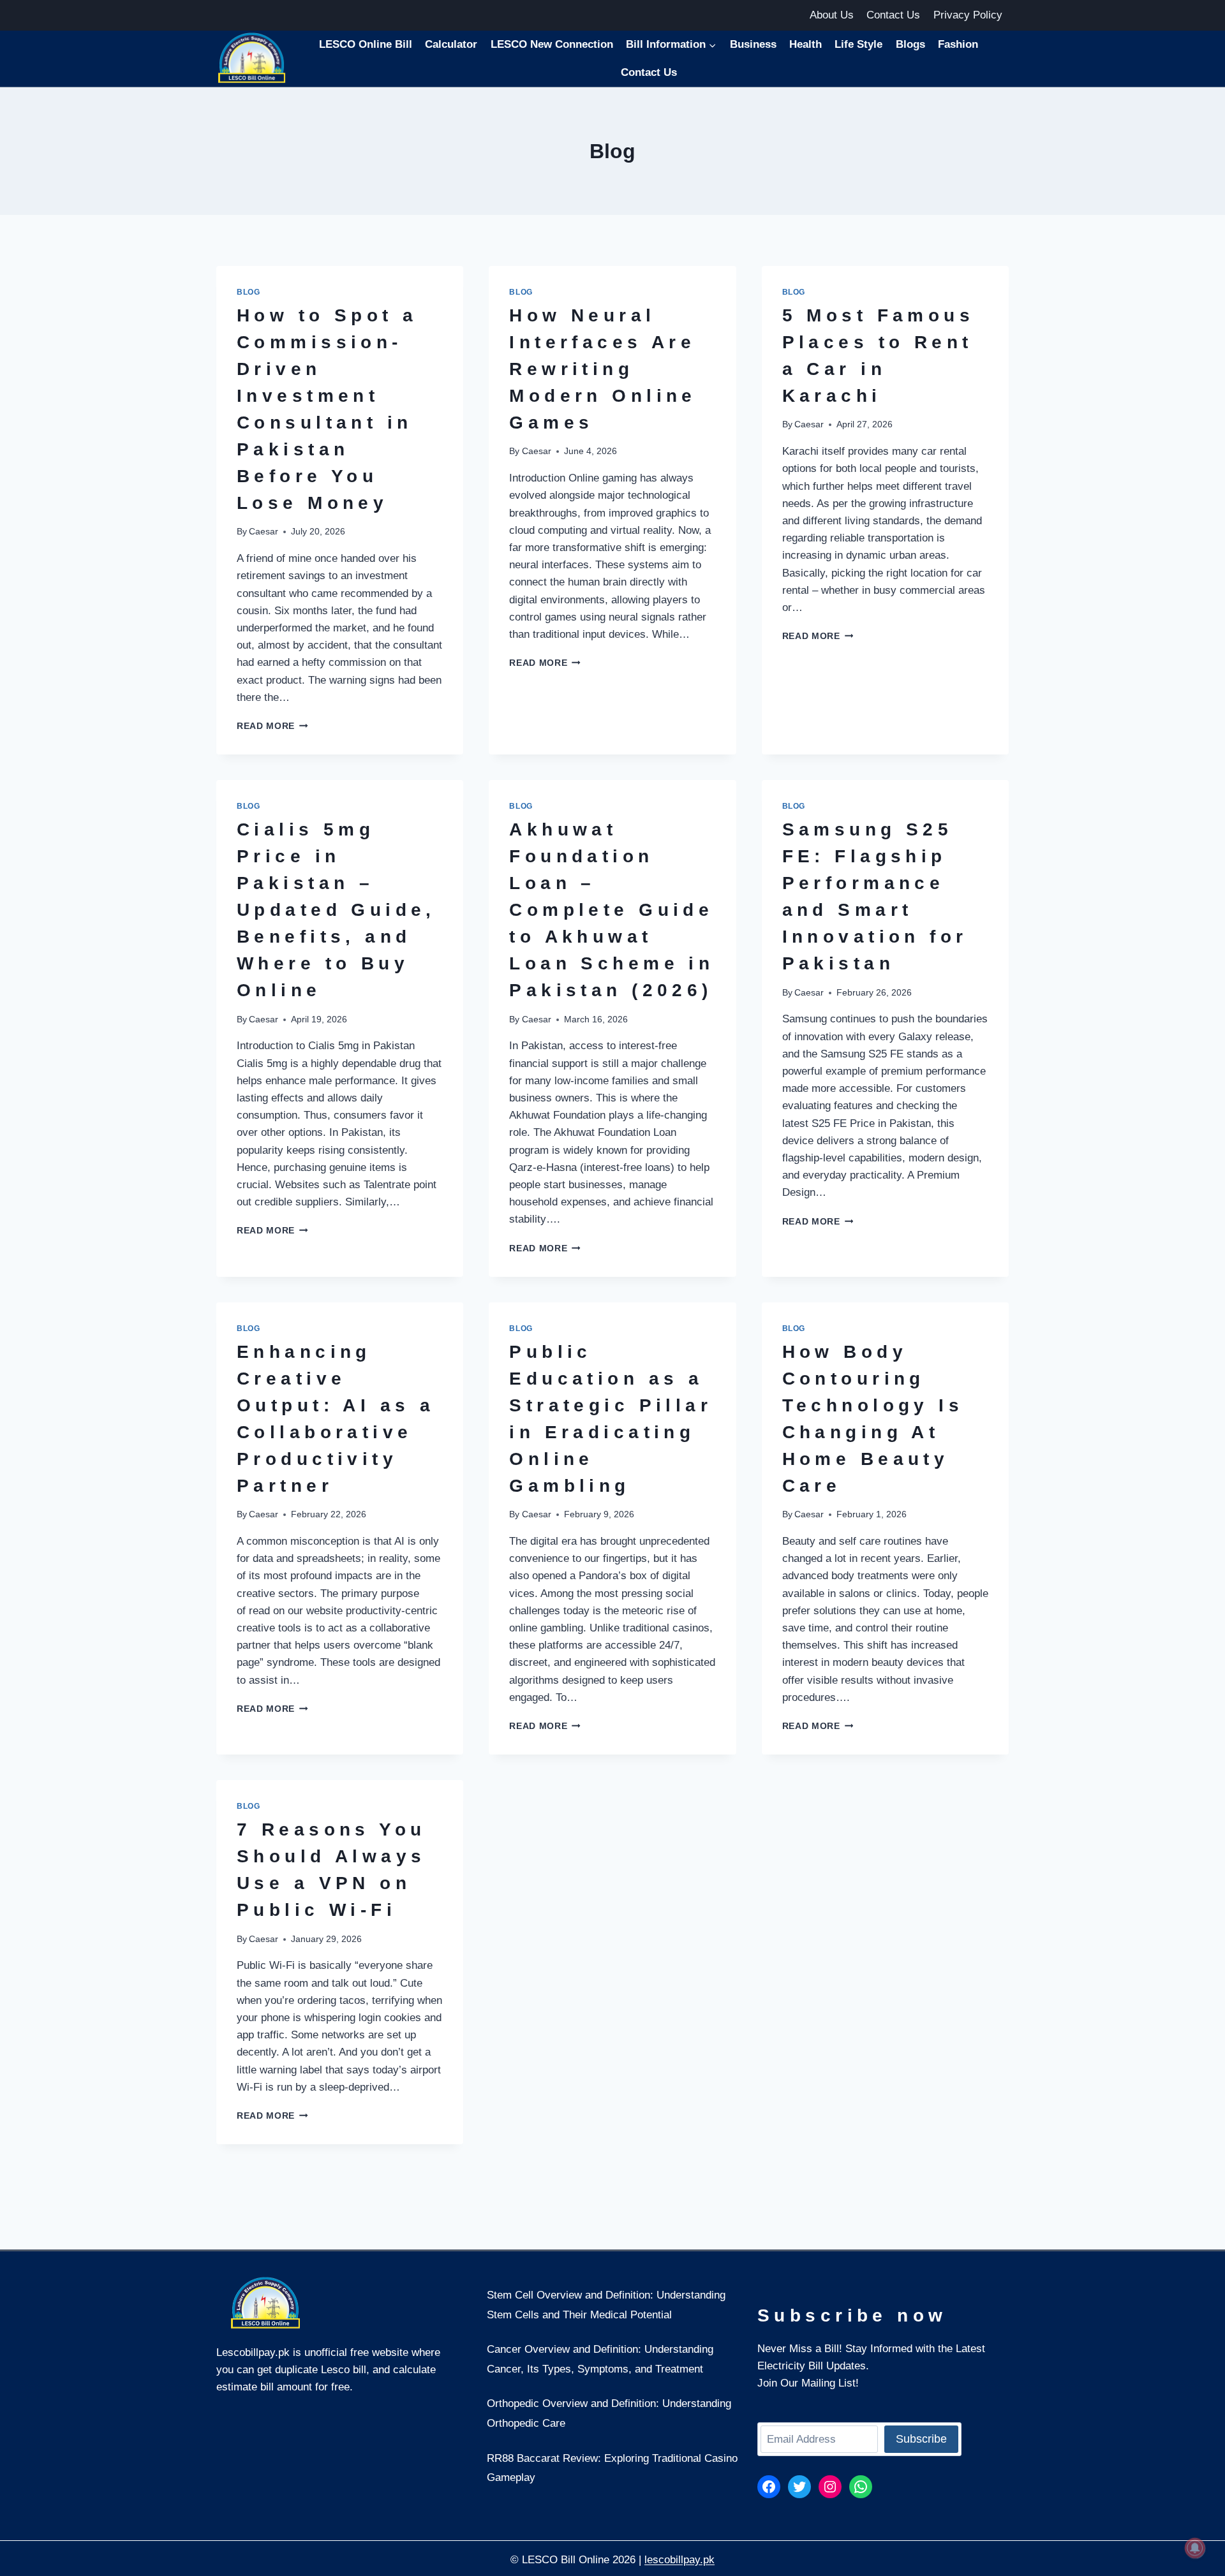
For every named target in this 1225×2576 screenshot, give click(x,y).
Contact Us (893, 15)
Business (753, 44)
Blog (248, 292)
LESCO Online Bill (366, 44)
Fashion (958, 44)
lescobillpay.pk (679, 2560)
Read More (272, 726)
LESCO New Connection (552, 44)
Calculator (451, 44)
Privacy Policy (968, 15)
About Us (832, 15)
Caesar (264, 532)
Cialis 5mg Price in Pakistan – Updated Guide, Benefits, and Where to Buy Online (336, 910)
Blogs (910, 44)
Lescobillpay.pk (253, 2352)
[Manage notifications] (1195, 2548)
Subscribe (921, 2439)
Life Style (858, 44)
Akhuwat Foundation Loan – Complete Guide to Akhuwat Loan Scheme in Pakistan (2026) (612, 910)
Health (806, 44)
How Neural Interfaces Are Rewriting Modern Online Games (603, 369)
